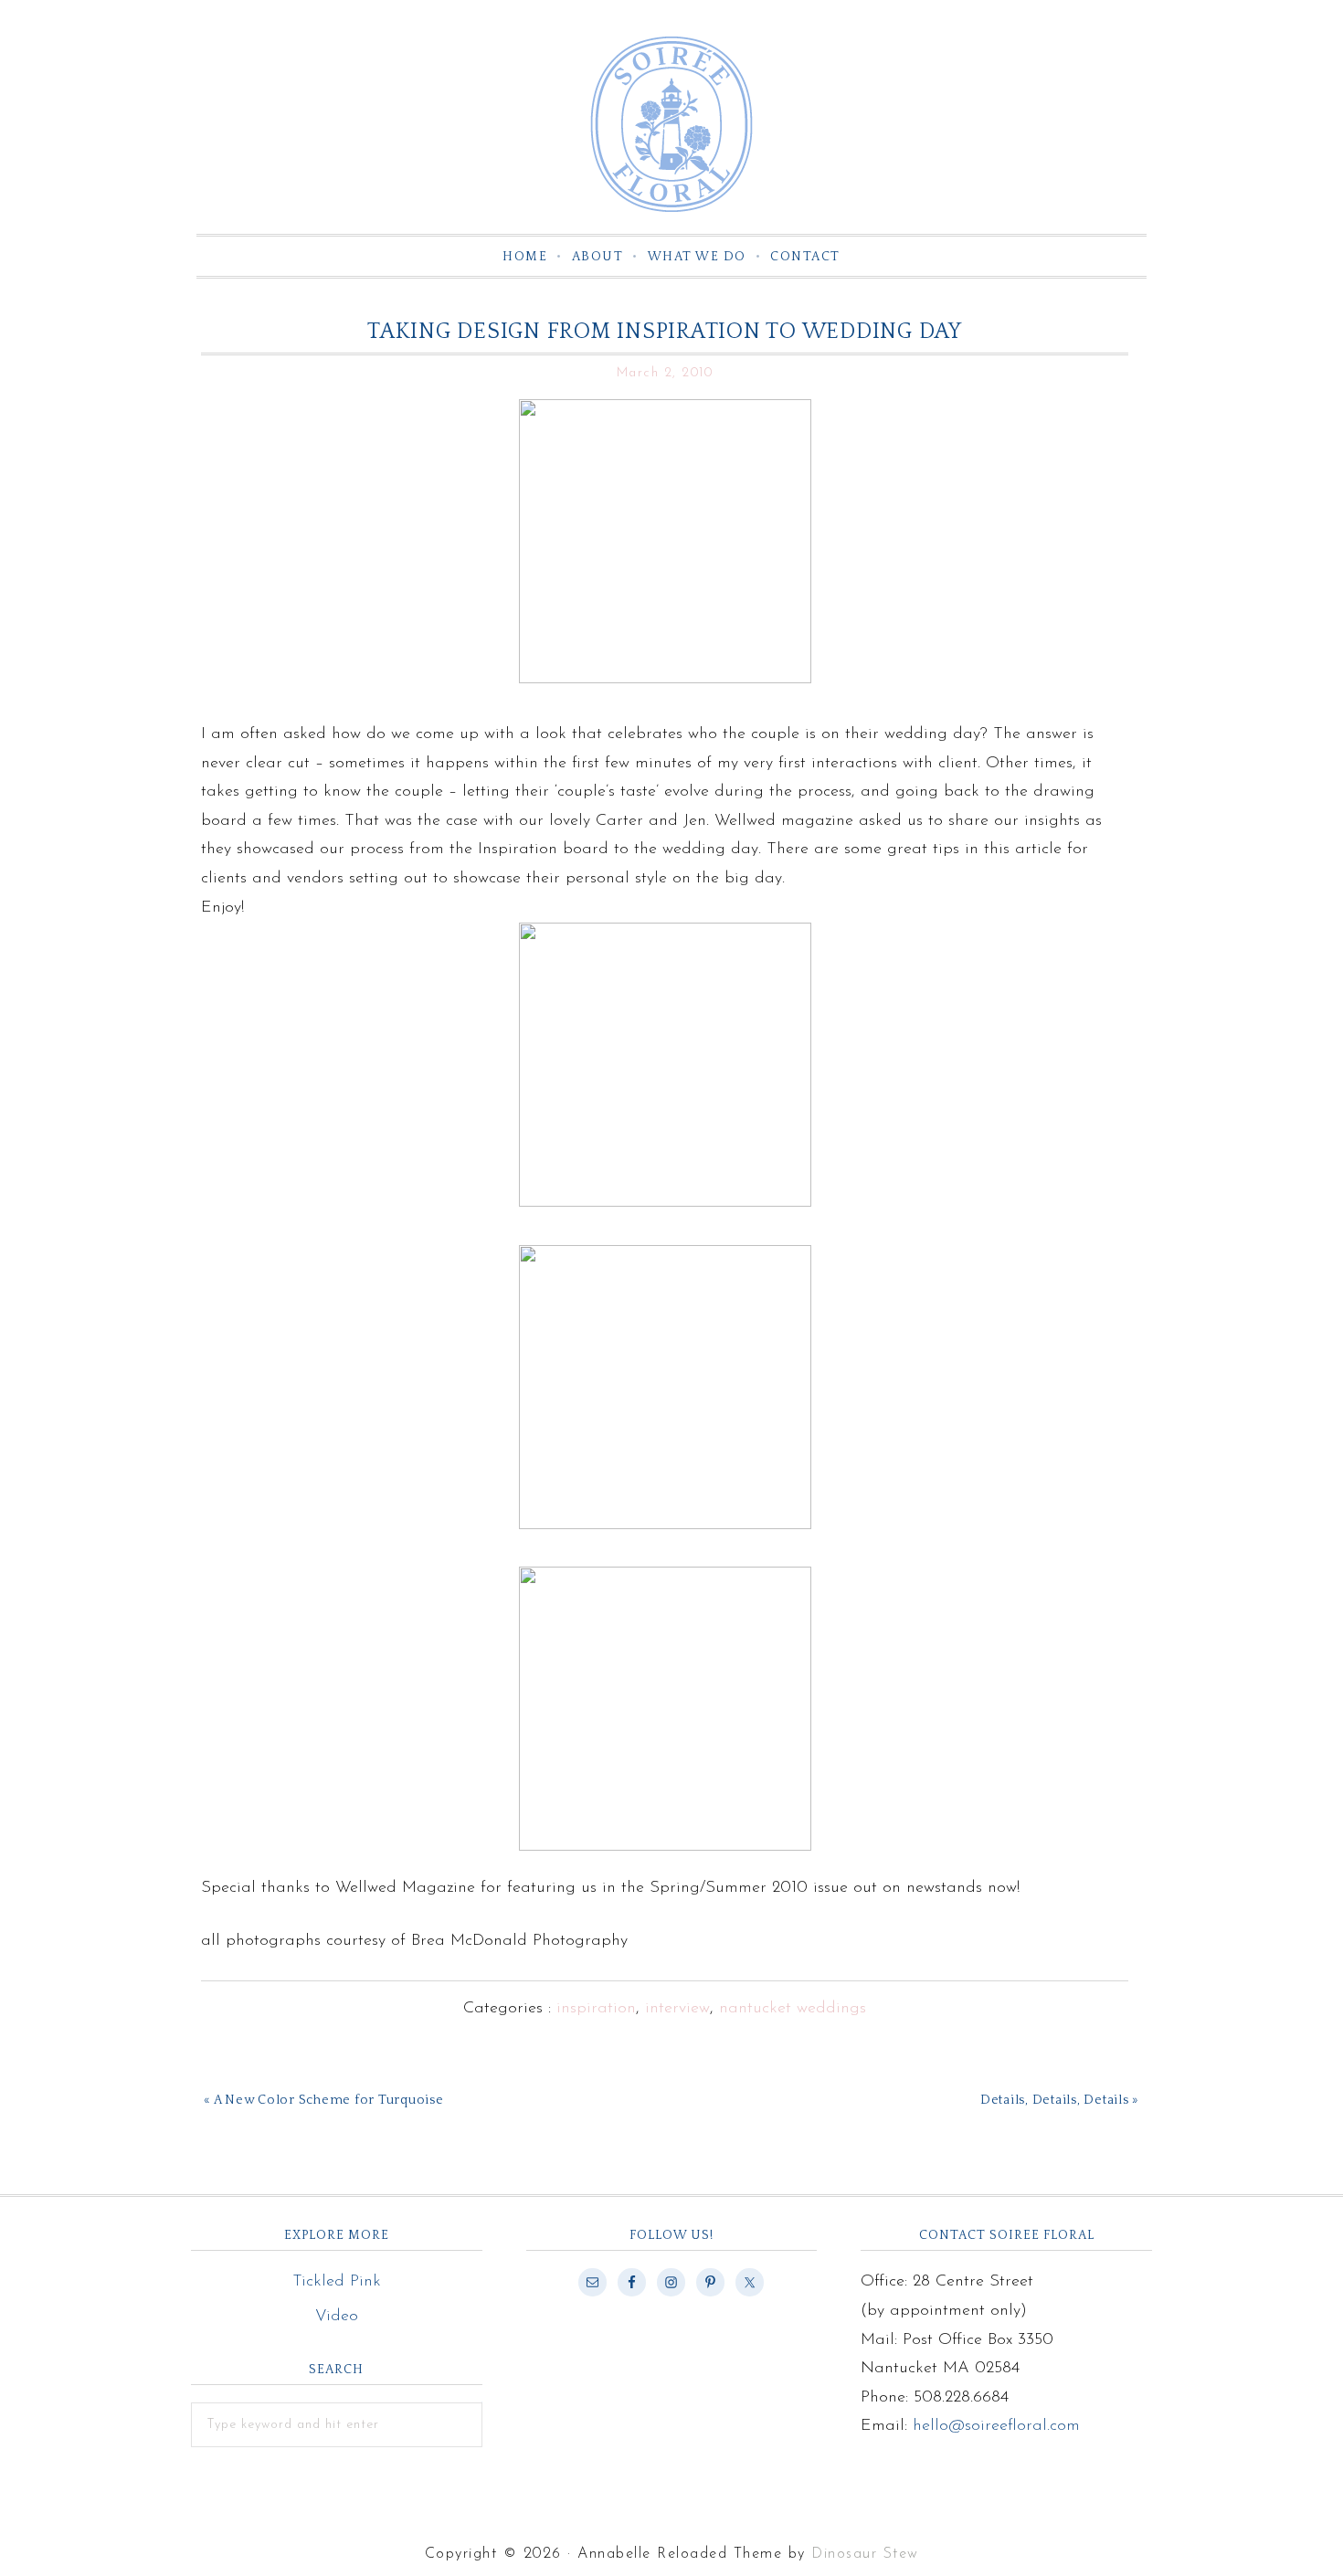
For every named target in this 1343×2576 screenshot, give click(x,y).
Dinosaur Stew (865, 2554)
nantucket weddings (793, 2009)
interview (677, 2009)
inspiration (596, 2009)
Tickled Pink (337, 2282)
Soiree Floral (671, 124)
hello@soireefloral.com (996, 2426)
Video (337, 2317)
